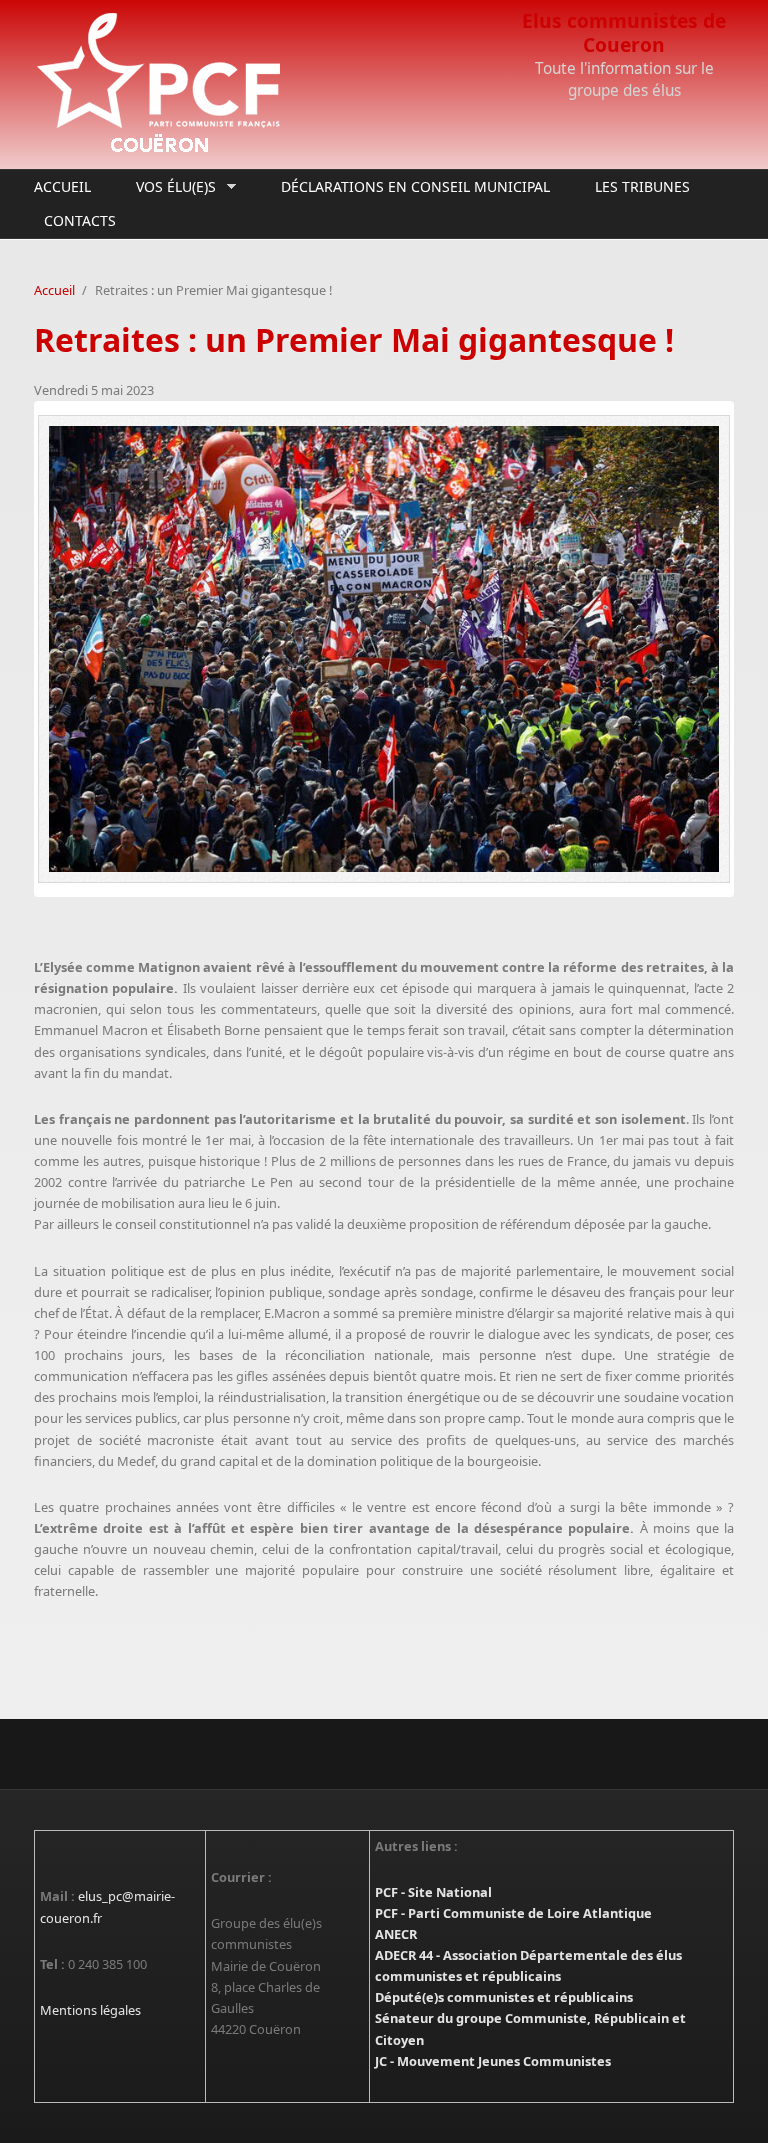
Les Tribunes (642, 186)
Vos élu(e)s (171, 187)
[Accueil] (264, 84)
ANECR (396, 1934)
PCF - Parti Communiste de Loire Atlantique (513, 1913)
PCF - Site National (433, 1892)
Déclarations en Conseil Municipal (415, 186)
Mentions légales (90, 2010)
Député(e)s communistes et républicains (504, 1997)
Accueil (62, 186)
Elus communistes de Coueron (624, 32)
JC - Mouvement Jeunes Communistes (493, 2061)
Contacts (80, 220)
